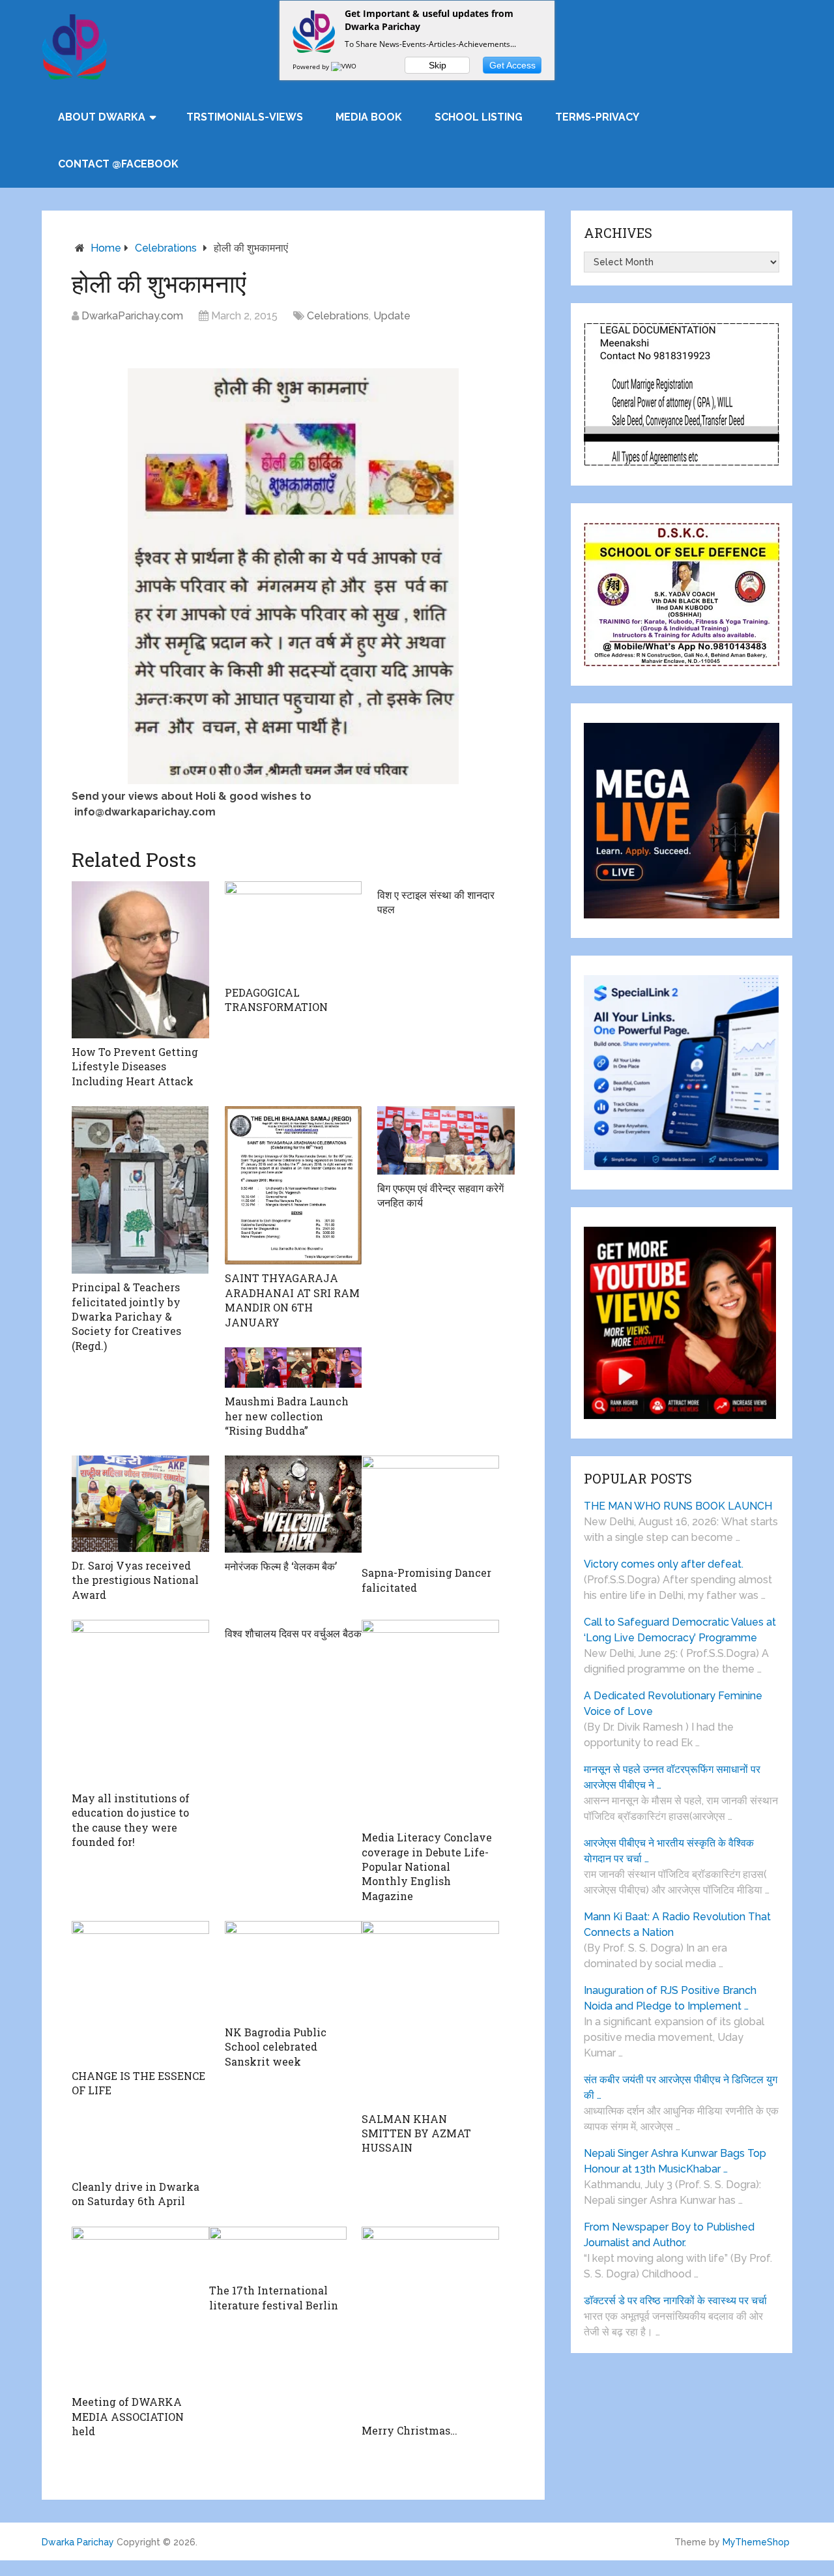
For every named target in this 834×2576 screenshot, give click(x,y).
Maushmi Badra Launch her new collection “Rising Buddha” (287, 1416)
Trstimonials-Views (245, 117)
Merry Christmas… (410, 2430)
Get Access (512, 65)
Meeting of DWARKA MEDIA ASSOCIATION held (128, 2416)
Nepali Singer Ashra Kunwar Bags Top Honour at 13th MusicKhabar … (675, 2161)
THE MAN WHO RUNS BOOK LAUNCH (679, 1506)
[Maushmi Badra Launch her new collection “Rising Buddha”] (294, 1368)
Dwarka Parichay (78, 2542)
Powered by (312, 66)
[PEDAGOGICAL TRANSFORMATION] (294, 930)
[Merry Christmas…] (430, 2322)
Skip (438, 65)
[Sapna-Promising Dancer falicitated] (430, 1507)
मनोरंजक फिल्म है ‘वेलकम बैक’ (281, 1566)
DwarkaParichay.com (132, 316)
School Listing (479, 117)
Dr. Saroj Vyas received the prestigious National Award (135, 1580)
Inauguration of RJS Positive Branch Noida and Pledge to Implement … (670, 1998)
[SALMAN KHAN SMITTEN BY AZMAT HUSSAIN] (430, 2013)
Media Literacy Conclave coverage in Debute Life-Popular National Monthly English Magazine (427, 1866)
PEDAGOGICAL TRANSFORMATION (276, 1000)
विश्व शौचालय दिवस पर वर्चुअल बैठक (293, 1633)
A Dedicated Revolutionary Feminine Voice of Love (673, 1704)
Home (106, 248)
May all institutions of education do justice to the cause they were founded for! (131, 1820)
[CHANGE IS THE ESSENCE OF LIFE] (140, 1992)
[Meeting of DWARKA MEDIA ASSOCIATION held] (140, 2308)
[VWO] (345, 66)
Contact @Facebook (118, 164)
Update (392, 316)
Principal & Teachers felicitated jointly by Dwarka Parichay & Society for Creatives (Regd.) (126, 1316)
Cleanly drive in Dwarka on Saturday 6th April (136, 2194)
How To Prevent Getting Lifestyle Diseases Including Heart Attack (135, 1066)
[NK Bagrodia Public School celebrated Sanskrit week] (294, 1970)
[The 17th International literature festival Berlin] (278, 2252)
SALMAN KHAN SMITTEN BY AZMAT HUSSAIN (416, 2133)
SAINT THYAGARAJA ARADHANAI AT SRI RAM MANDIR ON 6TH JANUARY (292, 1300)
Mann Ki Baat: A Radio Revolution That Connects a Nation (677, 1925)
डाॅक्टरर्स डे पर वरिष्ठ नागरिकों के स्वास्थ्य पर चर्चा (675, 2301)
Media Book (369, 117)
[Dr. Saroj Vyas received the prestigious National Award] (140, 1504)
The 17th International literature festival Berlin (274, 2297)
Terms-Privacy (597, 117)
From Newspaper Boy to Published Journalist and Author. (669, 2235)
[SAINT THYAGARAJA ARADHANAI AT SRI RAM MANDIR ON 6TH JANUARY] (294, 1185)
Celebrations (166, 248)
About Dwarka (102, 117)
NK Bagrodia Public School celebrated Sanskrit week (276, 2047)
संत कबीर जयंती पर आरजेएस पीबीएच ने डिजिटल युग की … (681, 2087)
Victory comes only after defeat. (664, 1564)
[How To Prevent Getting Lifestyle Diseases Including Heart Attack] (140, 960)
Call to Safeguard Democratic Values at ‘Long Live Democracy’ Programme (680, 1630)
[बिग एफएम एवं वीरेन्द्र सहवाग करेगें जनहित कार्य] (446, 1140)
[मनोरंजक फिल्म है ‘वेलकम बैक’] (294, 1504)
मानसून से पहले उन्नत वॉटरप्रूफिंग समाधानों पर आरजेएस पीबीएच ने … (672, 1777)
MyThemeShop (756, 2542)
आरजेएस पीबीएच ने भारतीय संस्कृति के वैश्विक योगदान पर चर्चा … (669, 1851)
